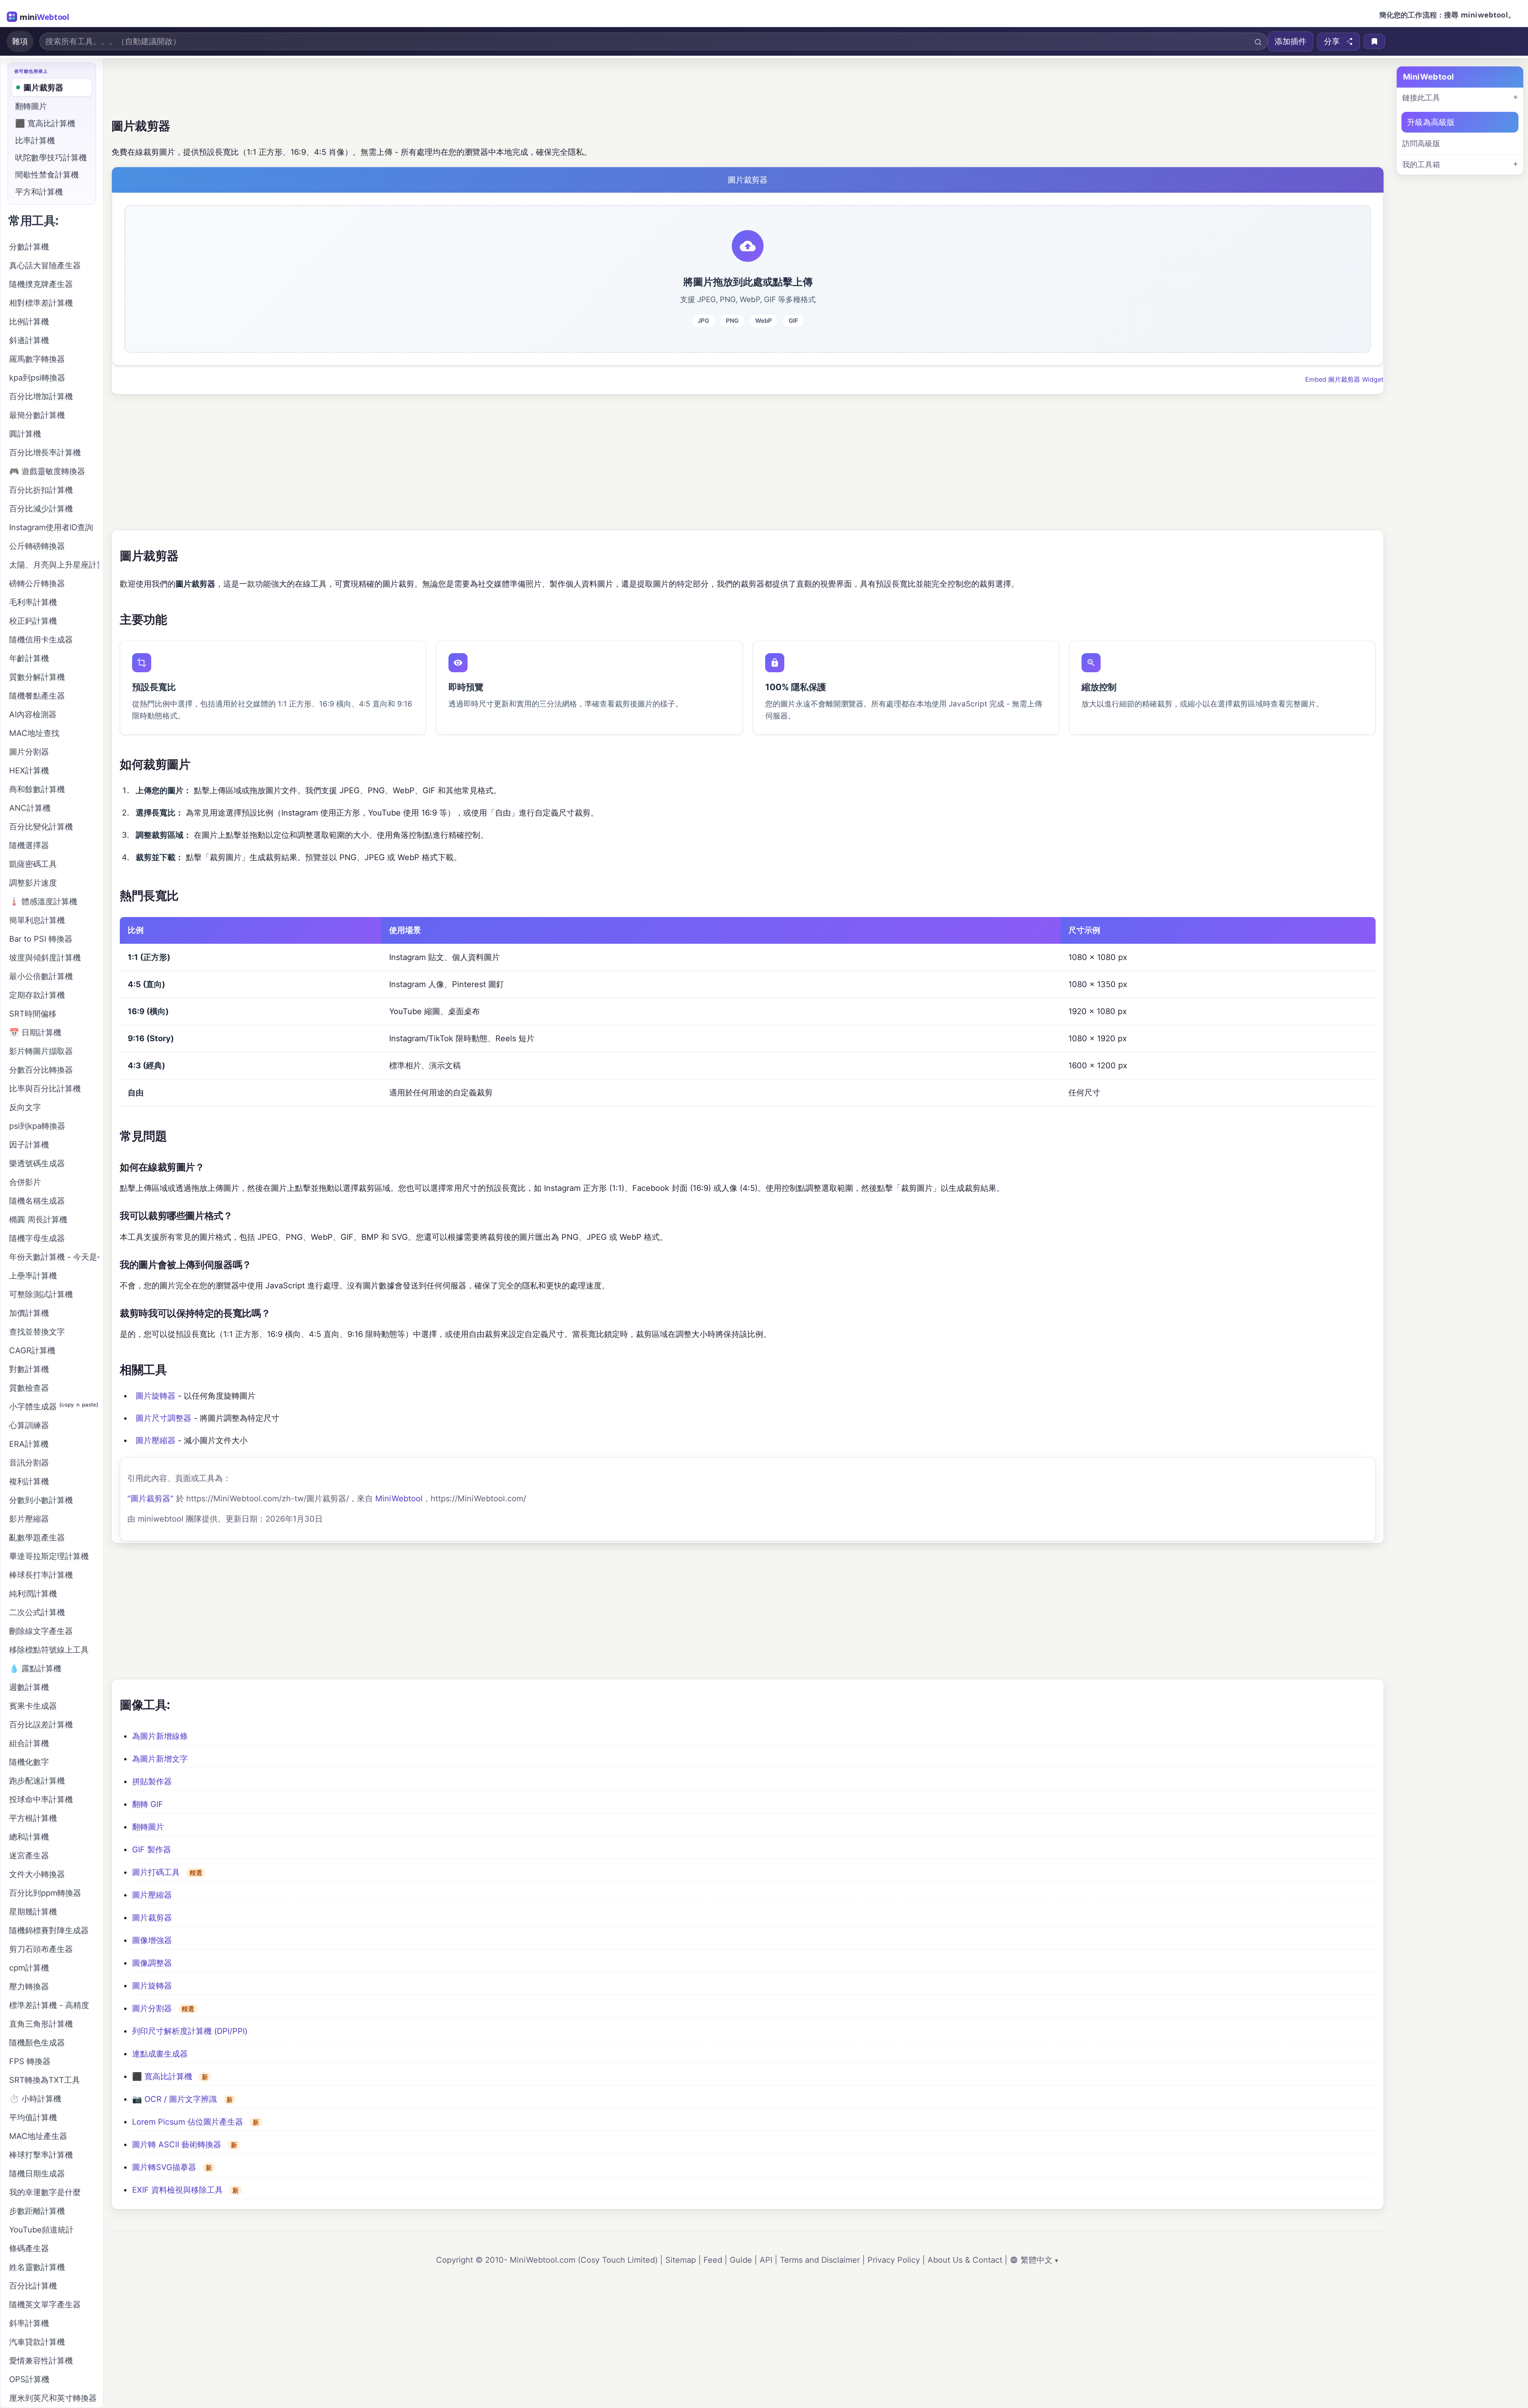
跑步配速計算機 (37, 1781)
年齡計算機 (29, 658)
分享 (1332, 41)
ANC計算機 (30, 808)
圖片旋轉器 (156, 1396)
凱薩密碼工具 (33, 864)
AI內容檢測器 (33, 714)
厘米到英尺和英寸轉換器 (53, 2398)
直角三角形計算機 (41, 2024)
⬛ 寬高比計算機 (162, 2076)
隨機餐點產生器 (37, 696)
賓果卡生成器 (33, 1706)
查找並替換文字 (37, 1332)
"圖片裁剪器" (150, 1499)
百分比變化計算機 (41, 827)
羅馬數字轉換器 (37, 359)
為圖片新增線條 (160, 1736)
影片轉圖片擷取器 (41, 1051)
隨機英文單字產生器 (45, 2305)
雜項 (20, 41)
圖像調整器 (152, 1963)
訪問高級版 (1421, 143)
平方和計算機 (39, 192)
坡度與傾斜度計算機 (45, 958)
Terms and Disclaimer (820, 2260)
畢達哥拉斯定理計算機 (49, 1556)
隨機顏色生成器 (37, 2043)
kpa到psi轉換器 (37, 378)
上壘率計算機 (33, 1276)
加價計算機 (29, 1313)
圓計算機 (25, 434)
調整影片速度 (33, 883)
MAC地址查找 (34, 733)
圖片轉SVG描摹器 (164, 2167)
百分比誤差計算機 (41, 1725)
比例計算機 (29, 322)
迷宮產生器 (29, 1856)
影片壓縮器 (29, 1519)
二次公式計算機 (37, 1612)
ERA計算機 (29, 1444)
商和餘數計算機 (37, 789)
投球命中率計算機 (41, 1799)
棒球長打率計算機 (41, 1575)
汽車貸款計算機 (37, 2342)
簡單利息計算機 (37, 920)
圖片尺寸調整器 (164, 1418)
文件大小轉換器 (37, 1874)
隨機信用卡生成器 (41, 640)
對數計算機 (29, 1369)
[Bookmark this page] (1374, 41)
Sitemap (681, 2260)
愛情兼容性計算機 (41, 2361)
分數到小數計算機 (41, 1500)
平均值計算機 (33, 2117)
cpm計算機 (29, 1968)
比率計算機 (35, 140)
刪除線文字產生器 (41, 1631)
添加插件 (1290, 41)
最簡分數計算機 (37, 415)
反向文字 (25, 1107)
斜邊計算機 (29, 340)
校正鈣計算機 (33, 621)
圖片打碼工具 (156, 1872)
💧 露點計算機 (35, 1668)
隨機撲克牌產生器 (41, 284)
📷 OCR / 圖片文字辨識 (174, 2099)
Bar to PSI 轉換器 (41, 939)
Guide (741, 2260)
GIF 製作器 (152, 1850)
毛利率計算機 (33, 602)
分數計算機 (29, 247)
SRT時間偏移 (33, 1014)
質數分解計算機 (37, 677)
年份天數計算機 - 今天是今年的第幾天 (54, 1257)
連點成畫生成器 (160, 2054)
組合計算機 (29, 1743)
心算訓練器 (29, 1425)
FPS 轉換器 (30, 2061)
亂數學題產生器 (37, 1538)
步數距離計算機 (37, 2211)
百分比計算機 (33, 2286)
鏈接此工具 (1421, 98)
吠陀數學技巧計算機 (51, 158)
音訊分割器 (29, 1463)
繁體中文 (1037, 2260)
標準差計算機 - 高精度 (49, 2005)
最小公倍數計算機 (41, 976)
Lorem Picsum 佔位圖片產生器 (188, 2122)
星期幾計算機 (33, 1912)
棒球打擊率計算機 (41, 2155)
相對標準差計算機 (41, 303)
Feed (713, 2260)
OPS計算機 (29, 2379)
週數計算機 (29, 1687)
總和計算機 (29, 1837)
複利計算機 (29, 1481)
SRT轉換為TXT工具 (45, 2080)
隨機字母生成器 (37, 1238)
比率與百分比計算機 (45, 1089)
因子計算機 (29, 1145)
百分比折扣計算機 (41, 490)
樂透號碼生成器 (37, 1163)
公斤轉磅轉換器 (37, 546)
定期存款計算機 (37, 995)
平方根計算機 (33, 1818)
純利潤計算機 (33, 1594)
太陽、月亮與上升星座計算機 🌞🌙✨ (54, 565)
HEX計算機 (29, 771)
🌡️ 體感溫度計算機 (43, 902)
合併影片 (25, 1182)
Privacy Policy (894, 2260)
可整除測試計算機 (41, 1294)
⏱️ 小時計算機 (35, 2099)
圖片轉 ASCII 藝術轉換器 (177, 2145)
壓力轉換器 (29, 1987)
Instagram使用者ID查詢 (51, 527)
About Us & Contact (965, 2260)
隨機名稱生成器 (37, 1201)
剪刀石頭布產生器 (41, 1949)
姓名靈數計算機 (37, 2267)
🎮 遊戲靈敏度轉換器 (47, 471)
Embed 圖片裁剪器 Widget (1344, 379)
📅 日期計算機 (35, 1032)
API (766, 2260)
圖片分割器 (152, 2008)
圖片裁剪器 (152, 1918)
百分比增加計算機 (41, 396)
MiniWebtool (399, 1499)
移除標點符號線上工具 (49, 1650)
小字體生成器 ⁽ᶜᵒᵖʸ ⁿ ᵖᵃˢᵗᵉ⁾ (54, 1407)
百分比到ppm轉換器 (45, 1893)
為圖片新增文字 (160, 1759)
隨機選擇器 (29, 845)
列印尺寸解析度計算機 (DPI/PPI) (190, 2031)
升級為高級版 (1431, 122)
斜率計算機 (29, 2323)
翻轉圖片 (148, 1827)
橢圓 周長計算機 (38, 1220)
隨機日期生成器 (37, 2174)
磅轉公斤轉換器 (37, 583)
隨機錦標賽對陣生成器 (49, 1930)
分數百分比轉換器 (41, 1070)
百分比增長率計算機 (45, 453)
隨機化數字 (29, 1762)
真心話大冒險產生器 (45, 265)
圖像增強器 (152, 1940)
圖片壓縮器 (156, 1440)
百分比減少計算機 (41, 509)
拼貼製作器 (152, 1782)
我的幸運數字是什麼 (45, 2192)
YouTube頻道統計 (41, 2230)
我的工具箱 (1421, 165)
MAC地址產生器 (38, 2136)
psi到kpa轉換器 (37, 1126)
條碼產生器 (29, 2248)
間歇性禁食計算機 (47, 175)
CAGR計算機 (32, 1350)
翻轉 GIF (148, 1804)
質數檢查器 (29, 1388)
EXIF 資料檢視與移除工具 (177, 2190)
